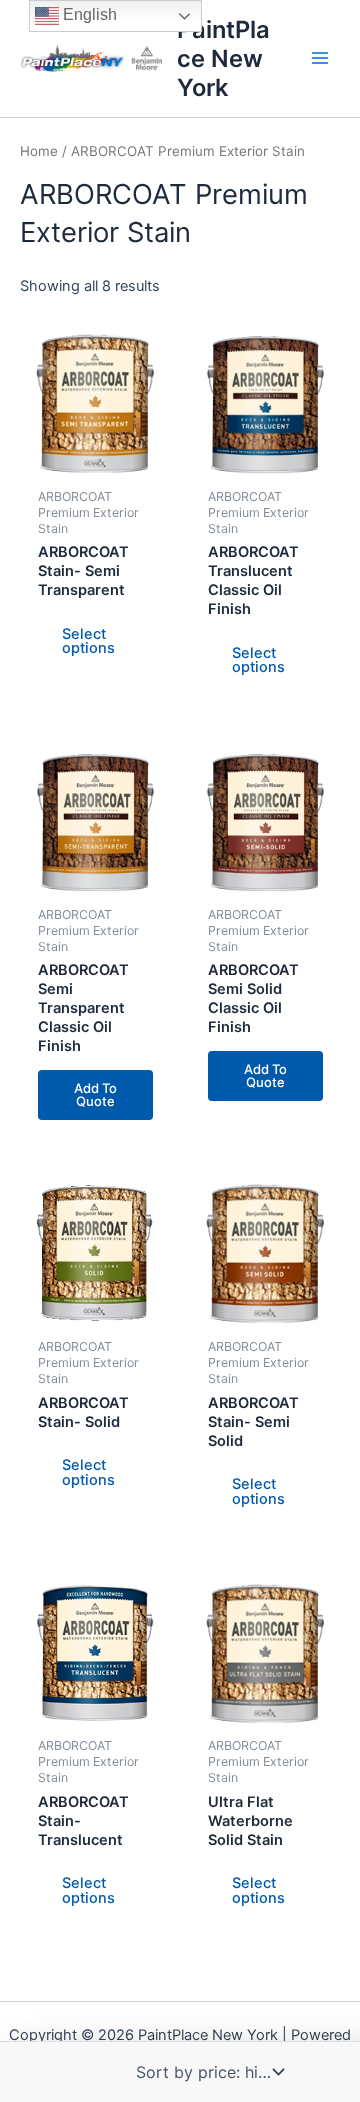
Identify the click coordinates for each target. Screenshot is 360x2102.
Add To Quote (95, 1094)
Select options (88, 641)
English (88, 14)
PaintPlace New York (223, 58)
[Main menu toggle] (320, 58)
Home (39, 151)
